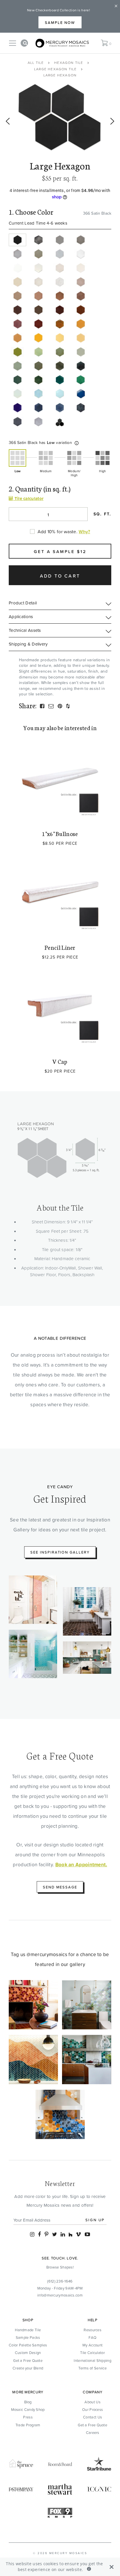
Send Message (60, 1887)
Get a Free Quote (28, 2360)
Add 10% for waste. (58, 531)
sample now (60, 22)
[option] (60, 118)
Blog (28, 2402)
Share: (28, 705)
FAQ (92, 2337)
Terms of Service (92, 2368)
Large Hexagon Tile (55, 69)
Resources (92, 2330)
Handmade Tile (28, 2330)
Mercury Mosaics (68, 2553)
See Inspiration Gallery (60, 1552)
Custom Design (28, 2353)
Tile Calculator (92, 2353)
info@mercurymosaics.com (60, 2295)
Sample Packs (28, 2337)
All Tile (36, 63)
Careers (93, 2432)
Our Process (92, 2409)
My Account (92, 2345)
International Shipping (92, 2360)
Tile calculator (28, 498)
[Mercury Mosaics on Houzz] (70, 2234)
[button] (77, 443)
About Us (92, 2402)
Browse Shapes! (60, 2267)
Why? (84, 531)
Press (28, 2417)
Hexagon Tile (69, 63)
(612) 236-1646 (60, 2281)
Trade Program (28, 2425)
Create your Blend (28, 2368)
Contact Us (92, 2417)
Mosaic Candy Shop (28, 2409)
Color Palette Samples (28, 2345)
